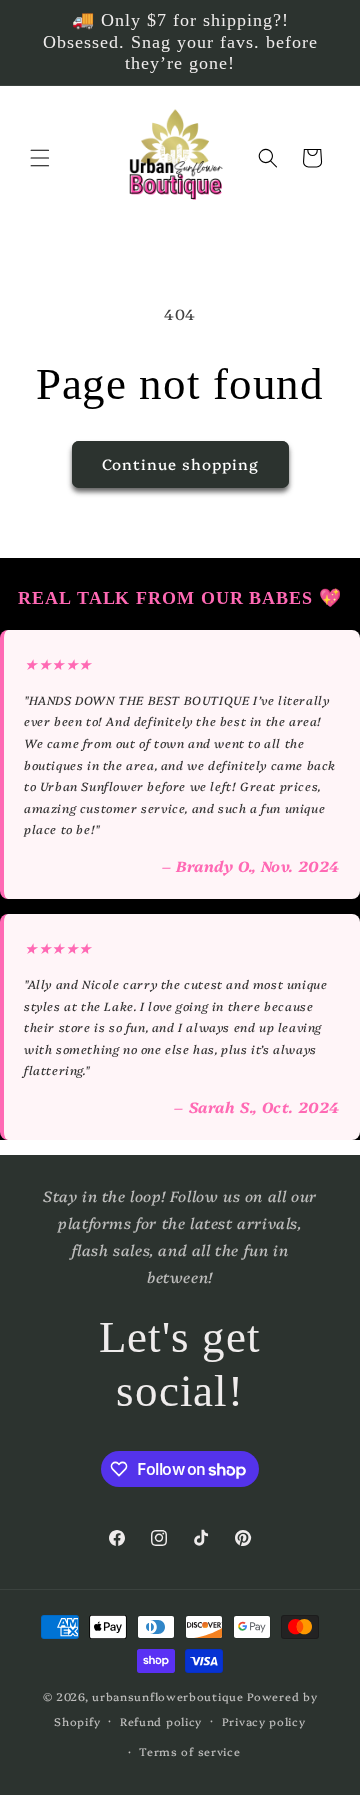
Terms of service (189, 1751)
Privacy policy (264, 1721)
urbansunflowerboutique (167, 1696)
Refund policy (161, 1721)
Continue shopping (180, 463)
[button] (40, 158)
